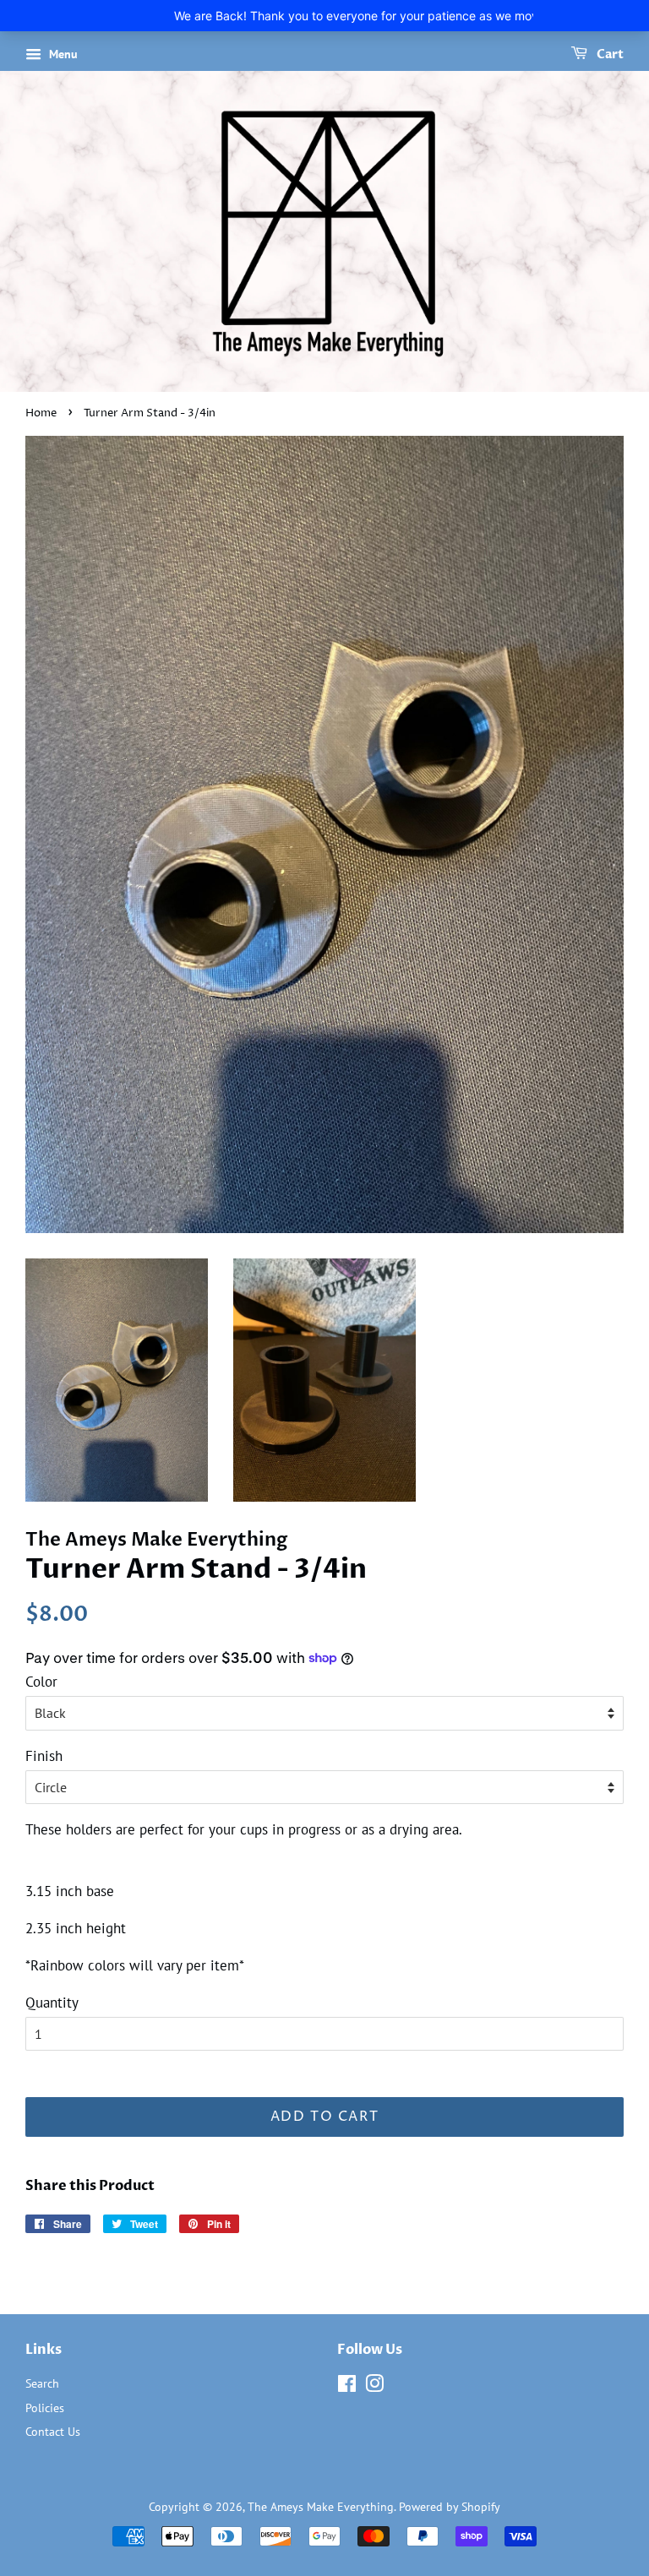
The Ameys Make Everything (321, 2506)
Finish (44, 1756)
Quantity (52, 2003)
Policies (45, 2408)
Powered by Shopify (450, 2506)
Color (41, 1682)
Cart (609, 54)
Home (41, 413)
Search (42, 2383)
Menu (62, 54)
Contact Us (53, 2431)
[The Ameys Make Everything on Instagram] (374, 2386)
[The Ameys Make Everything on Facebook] (347, 2386)
